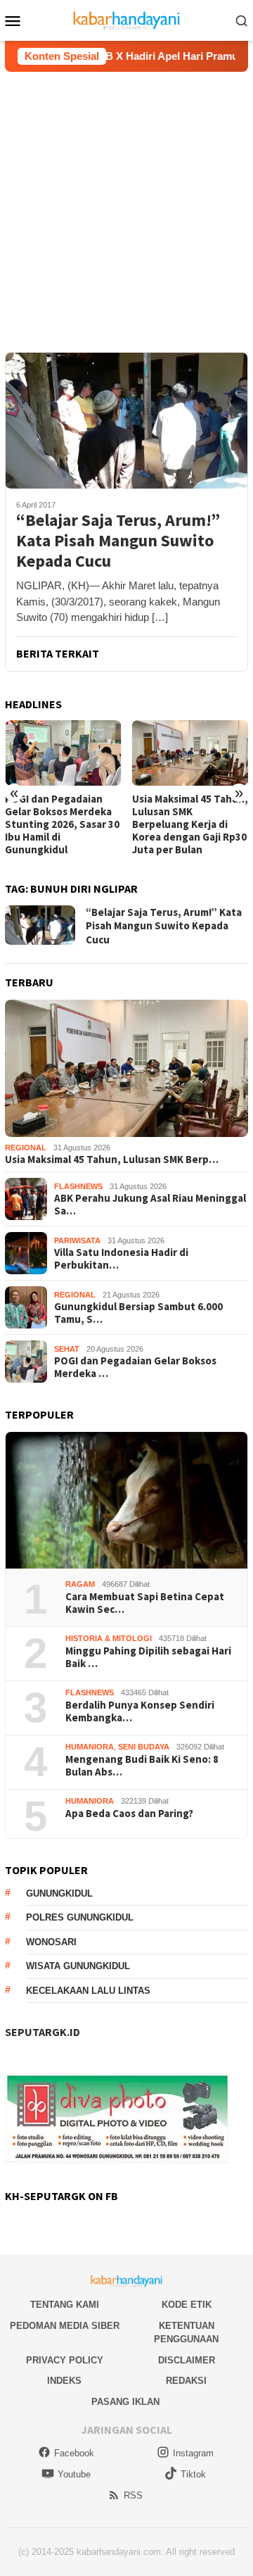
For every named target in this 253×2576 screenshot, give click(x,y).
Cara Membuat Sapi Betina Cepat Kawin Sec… (145, 1603)
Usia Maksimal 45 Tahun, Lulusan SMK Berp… (112, 1160)
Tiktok (193, 2474)
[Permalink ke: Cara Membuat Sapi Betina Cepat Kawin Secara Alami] (126, 1501)
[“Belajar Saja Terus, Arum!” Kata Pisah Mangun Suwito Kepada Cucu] (126, 420)
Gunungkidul (59, 1893)
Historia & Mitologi (109, 1638)
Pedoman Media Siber (65, 2326)
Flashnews (78, 1186)
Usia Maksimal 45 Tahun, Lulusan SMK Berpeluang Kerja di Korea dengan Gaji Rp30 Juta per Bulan (76, 824)
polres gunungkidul (80, 1917)
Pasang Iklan (125, 2402)
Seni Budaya (144, 1747)
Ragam (80, 1584)
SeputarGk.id (43, 2032)
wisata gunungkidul (78, 1966)
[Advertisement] (126, 206)
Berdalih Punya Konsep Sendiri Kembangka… (140, 1711)
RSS (133, 2495)
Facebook (74, 2453)
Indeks (64, 2381)
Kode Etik (187, 2305)
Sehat (67, 1349)
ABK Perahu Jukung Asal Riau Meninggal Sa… (150, 1205)
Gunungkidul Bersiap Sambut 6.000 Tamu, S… (138, 1313)
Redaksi (186, 2381)
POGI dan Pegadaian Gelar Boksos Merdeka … (135, 1367)
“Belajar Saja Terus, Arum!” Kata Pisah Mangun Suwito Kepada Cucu (118, 541)
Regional (26, 1148)
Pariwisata (77, 1240)
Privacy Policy (65, 2360)
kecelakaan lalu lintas (88, 1991)
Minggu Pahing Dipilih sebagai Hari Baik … (148, 1657)
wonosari (51, 1942)
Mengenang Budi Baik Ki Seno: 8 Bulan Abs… (142, 1766)
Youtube (74, 2474)
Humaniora (90, 1747)
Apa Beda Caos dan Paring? (129, 1814)
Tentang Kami (65, 2305)
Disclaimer (187, 2360)
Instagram (193, 2453)
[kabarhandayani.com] (127, 19)
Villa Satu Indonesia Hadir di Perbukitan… (121, 1259)
